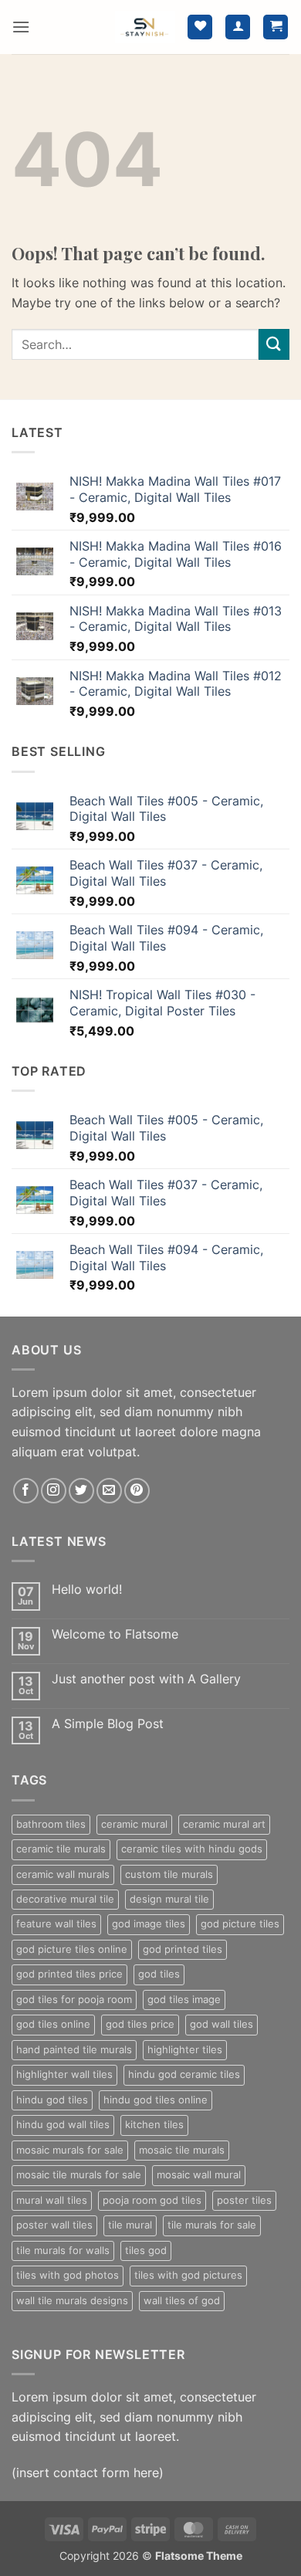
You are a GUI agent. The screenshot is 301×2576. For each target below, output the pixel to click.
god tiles (159, 1974)
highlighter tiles (185, 2050)
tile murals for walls (63, 2251)
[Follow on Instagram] (54, 1491)
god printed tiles (183, 1949)
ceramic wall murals (63, 1874)
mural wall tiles (52, 2200)
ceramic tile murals (61, 1849)
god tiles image (184, 2000)
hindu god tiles (52, 2100)
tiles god (146, 2251)
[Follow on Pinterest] (137, 1491)
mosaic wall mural (199, 2175)
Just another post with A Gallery (146, 1679)
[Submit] (274, 344)
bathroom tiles (51, 1824)
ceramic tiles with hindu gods (192, 1849)
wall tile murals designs (72, 2301)
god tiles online (53, 2024)
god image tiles (149, 1924)
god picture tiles (240, 1924)
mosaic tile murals (182, 2150)
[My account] (238, 27)
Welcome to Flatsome (115, 1634)
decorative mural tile (65, 1899)
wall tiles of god (182, 2301)
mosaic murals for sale (70, 2150)
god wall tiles (222, 2024)
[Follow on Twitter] (81, 1491)
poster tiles (244, 2200)
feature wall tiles (56, 1924)
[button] (21, 27)
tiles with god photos (68, 2275)
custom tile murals (169, 1874)
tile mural (130, 2225)
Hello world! (87, 1590)
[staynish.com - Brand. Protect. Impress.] (145, 27)
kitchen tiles (154, 2125)
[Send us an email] (109, 1491)
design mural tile (169, 1899)
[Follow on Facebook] (26, 1491)
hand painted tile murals (74, 2050)
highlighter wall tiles (64, 2074)
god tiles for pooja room (74, 2000)
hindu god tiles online (156, 2100)
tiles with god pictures (188, 2275)
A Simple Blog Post (108, 1724)
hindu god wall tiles (63, 2125)
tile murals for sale (212, 2225)
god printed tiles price (69, 1974)
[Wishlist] (200, 27)
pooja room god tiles (152, 2200)
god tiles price (140, 2024)
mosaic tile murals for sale (79, 2175)
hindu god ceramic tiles (184, 2074)
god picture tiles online (72, 1949)
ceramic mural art (224, 1824)
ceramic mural (134, 1824)
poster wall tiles (54, 2225)
